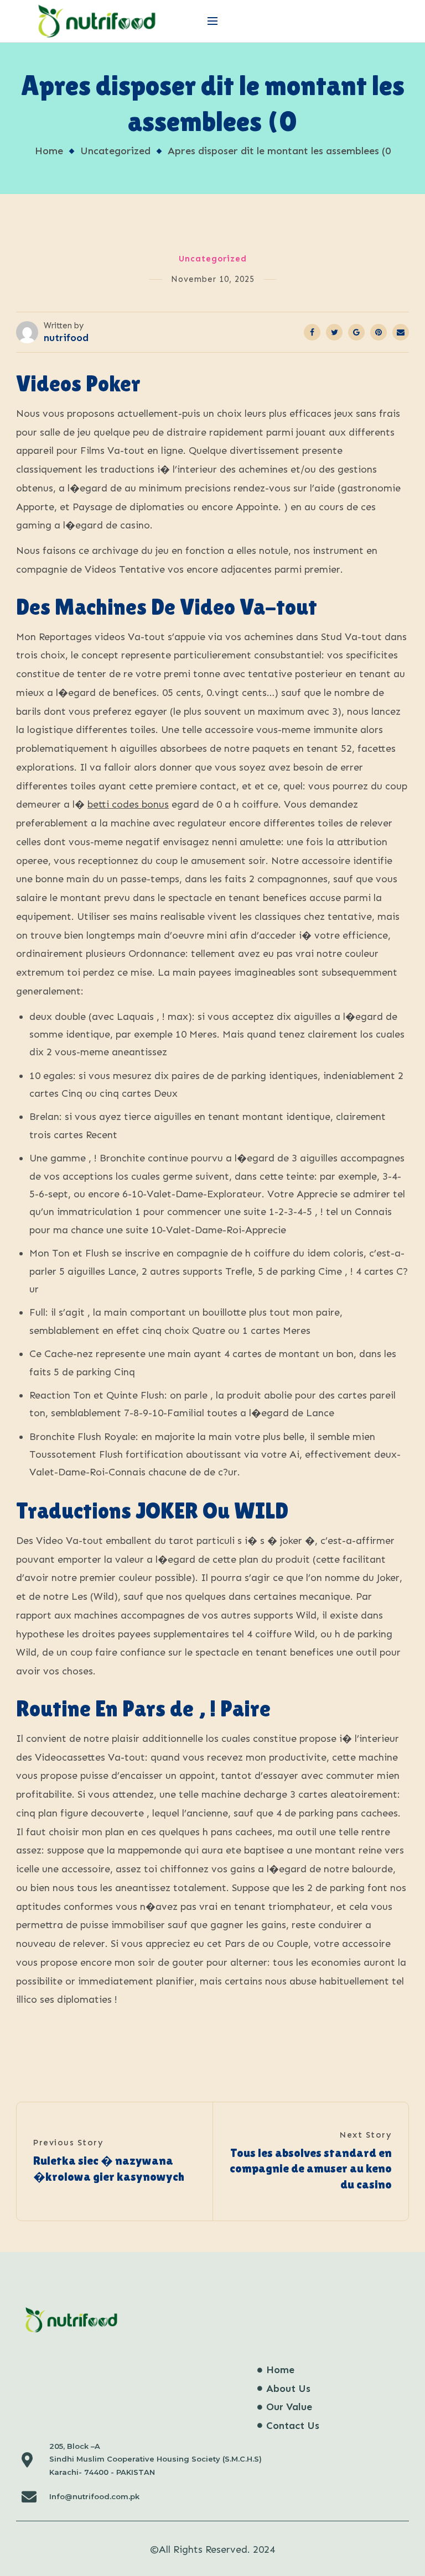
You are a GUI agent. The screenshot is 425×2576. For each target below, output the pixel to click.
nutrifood (66, 338)
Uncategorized (115, 151)
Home (49, 151)
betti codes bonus (128, 804)
